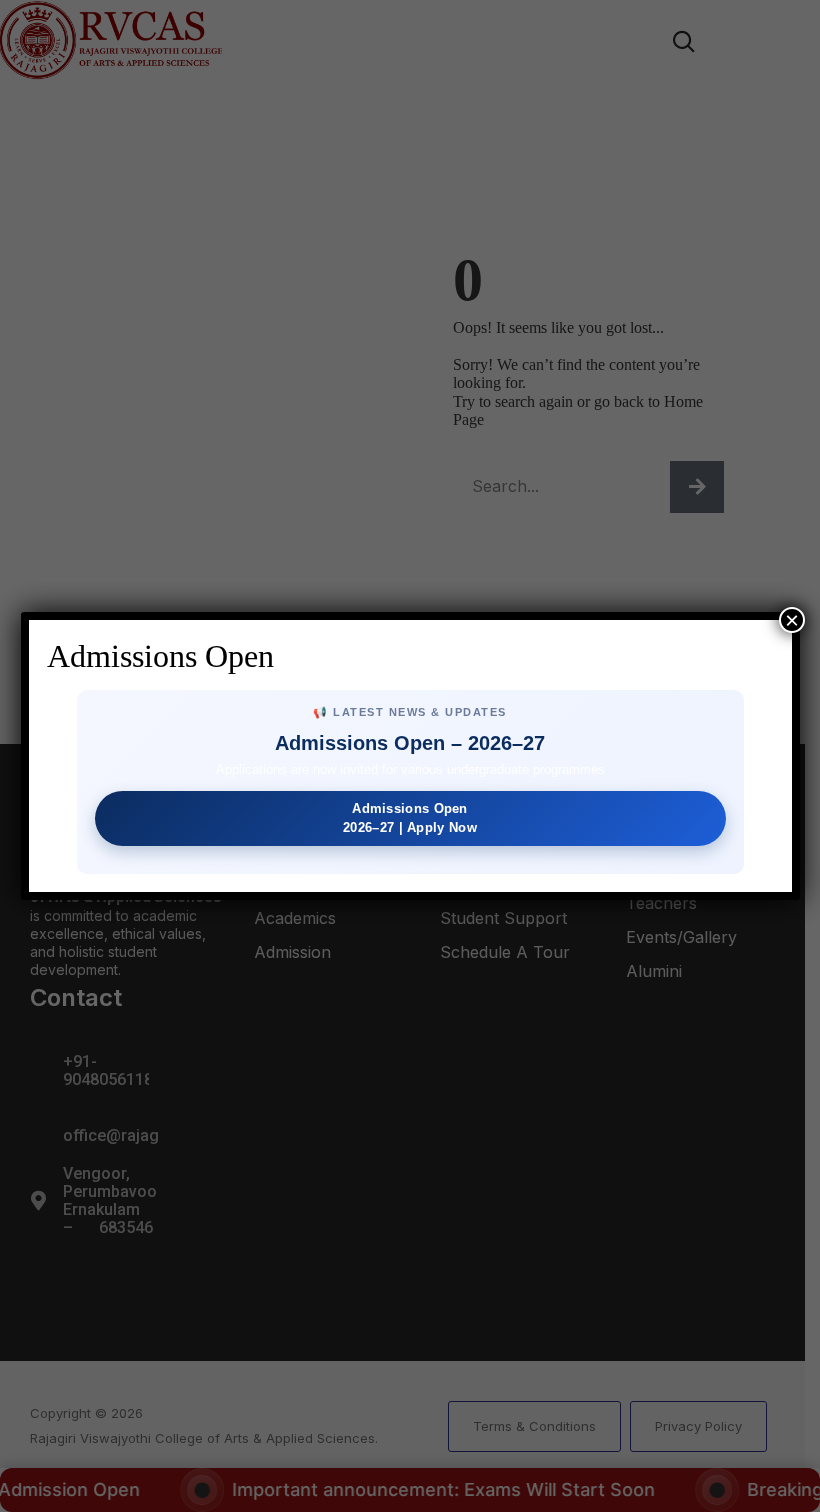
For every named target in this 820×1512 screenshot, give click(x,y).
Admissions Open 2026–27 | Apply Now (410, 817)
